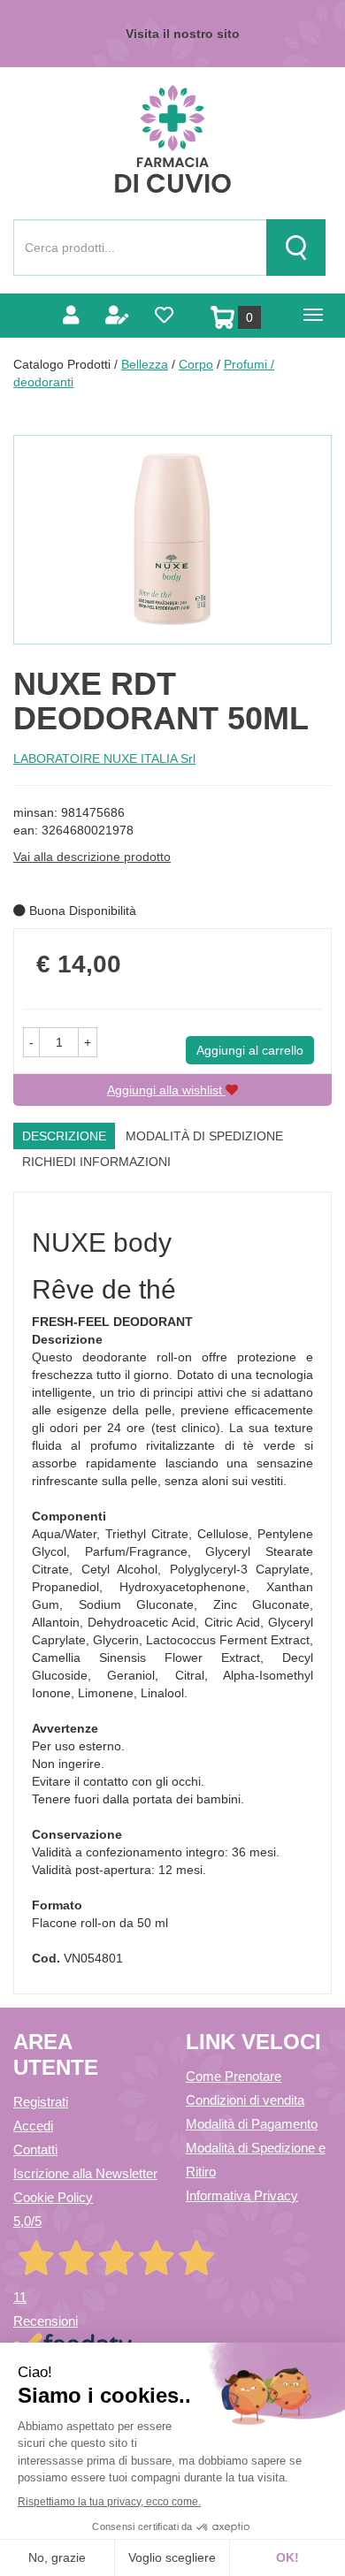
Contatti (35, 2149)
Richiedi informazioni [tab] (96, 1162)
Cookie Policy (53, 2197)
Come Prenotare (234, 2076)
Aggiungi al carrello (250, 1050)
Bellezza (145, 364)
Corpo (196, 364)
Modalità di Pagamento (252, 2124)
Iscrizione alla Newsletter (85, 2173)
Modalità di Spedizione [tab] (204, 1136)
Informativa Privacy (242, 2195)
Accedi (33, 2126)
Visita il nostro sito (183, 34)
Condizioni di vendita (245, 2100)
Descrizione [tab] (64, 1136)
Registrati (41, 2102)
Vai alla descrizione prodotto (92, 857)
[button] (31, 1042)
